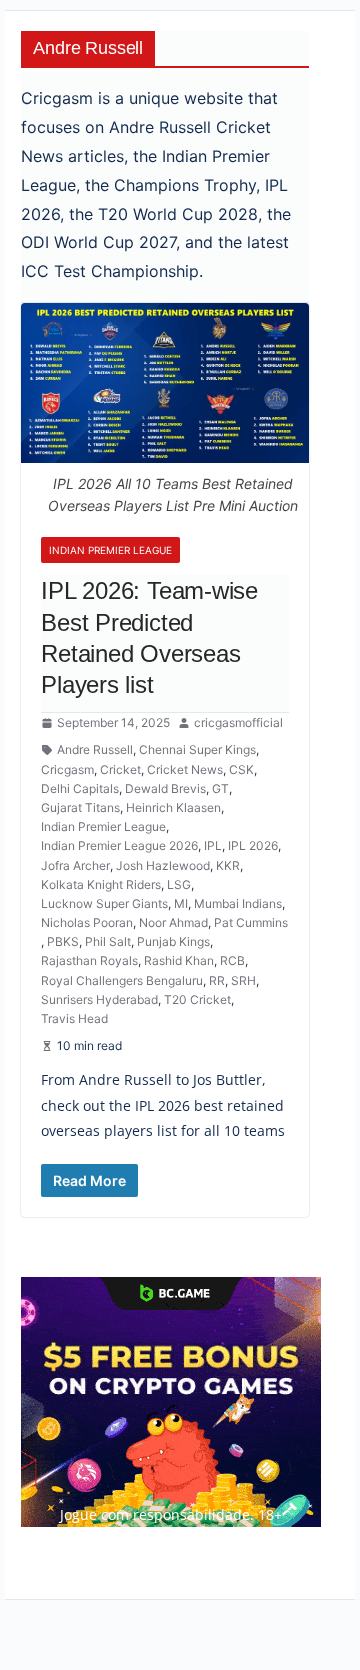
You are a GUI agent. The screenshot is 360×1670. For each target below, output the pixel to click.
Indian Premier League (110, 550)
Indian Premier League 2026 (119, 845)
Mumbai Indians (238, 903)
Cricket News (185, 769)
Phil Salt (108, 941)
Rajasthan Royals (89, 960)
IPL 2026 (253, 845)
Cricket (120, 769)
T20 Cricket (197, 999)
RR (217, 980)
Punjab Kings (173, 941)
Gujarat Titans (80, 807)
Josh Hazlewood (163, 865)
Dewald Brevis (165, 788)
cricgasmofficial (238, 722)
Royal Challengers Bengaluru (122, 980)
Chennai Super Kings (197, 749)
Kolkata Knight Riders (101, 884)
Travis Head (74, 1018)
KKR (228, 865)
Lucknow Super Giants (104, 903)
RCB (232, 960)
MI (181, 903)
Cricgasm (67, 769)
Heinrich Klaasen (173, 807)
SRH (243, 980)
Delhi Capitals (80, 788)
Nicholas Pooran (87, 922)
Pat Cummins (251, 922)
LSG (179, 884)
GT (220, 788)
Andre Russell (95, 749)
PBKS (63, 941)
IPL (213, 845)
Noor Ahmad (173, 922)
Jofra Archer (75, 865)
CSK (241, 769)
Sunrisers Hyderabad (99, 999)
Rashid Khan (179, 960)
